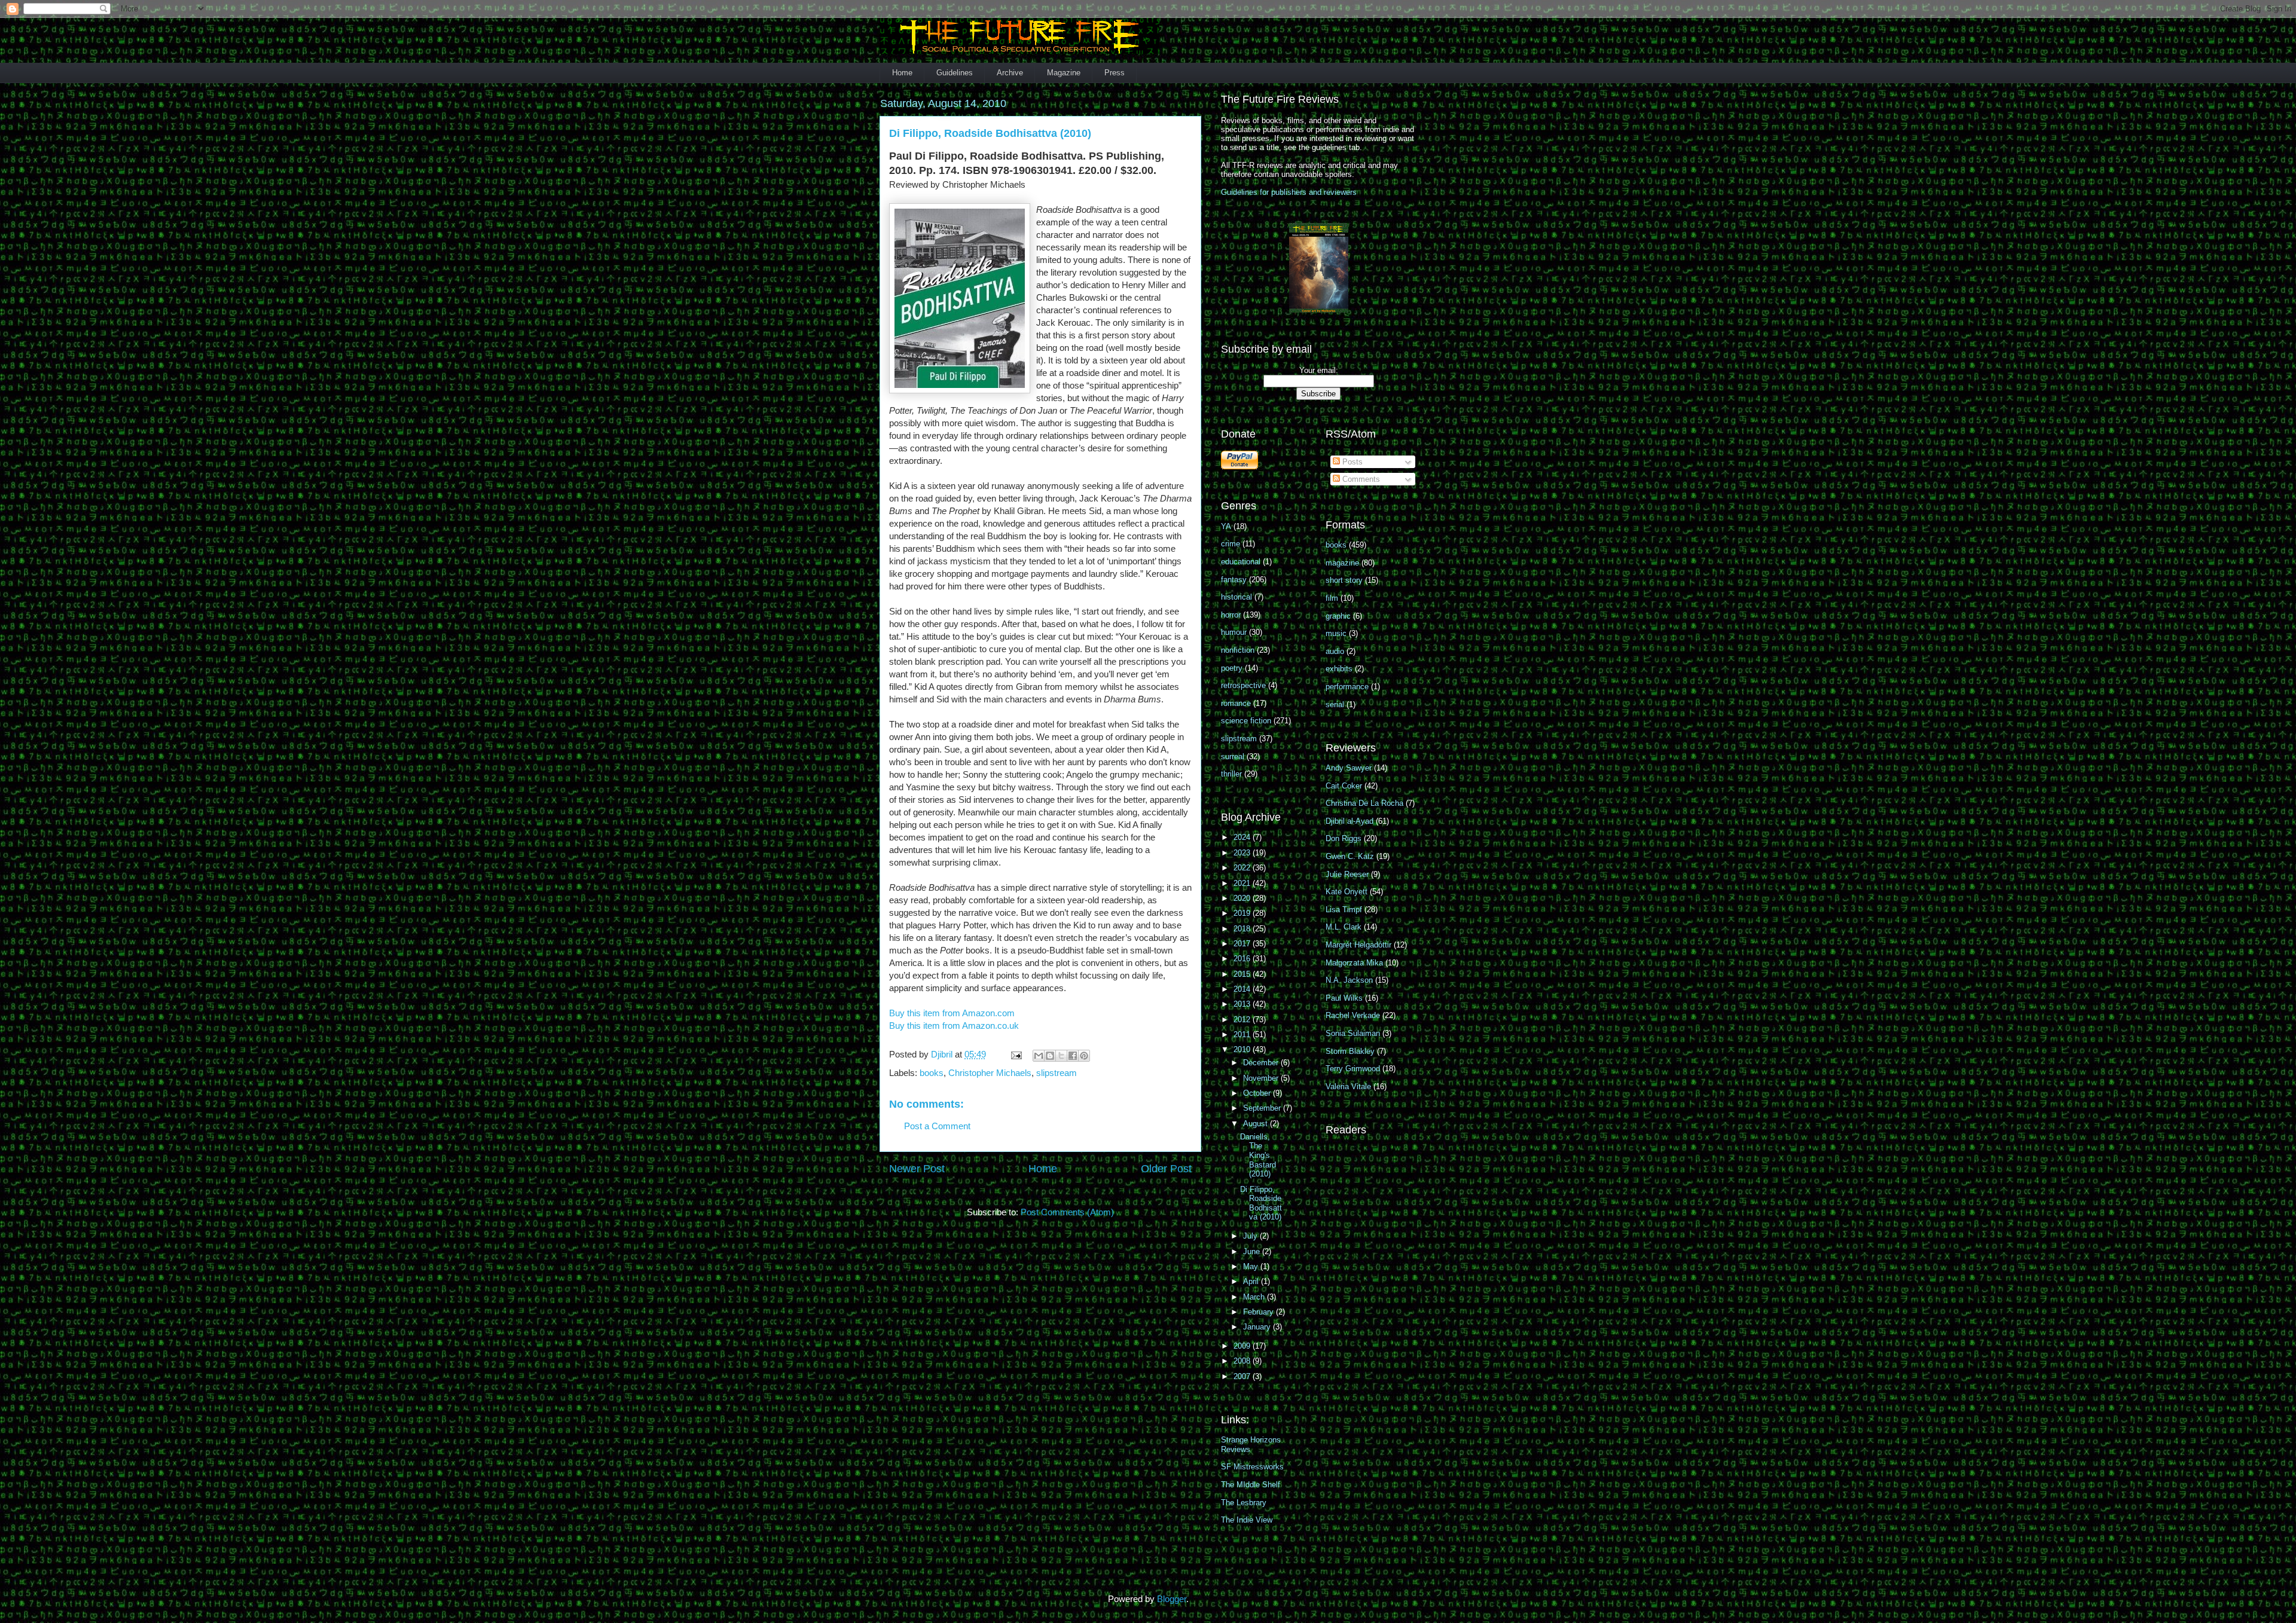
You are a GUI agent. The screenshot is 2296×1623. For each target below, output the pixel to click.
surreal (1233, 757)
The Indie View (1247, 1520)
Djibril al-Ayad (1349, 821)
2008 (1243, 1361)
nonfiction (1238, 650)
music (1336, 633)
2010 (1243, 1049)
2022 (1243, 868)
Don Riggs (1344, 838)
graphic (1338, 616)
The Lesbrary (1244, 1503)
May (1252, 1266)
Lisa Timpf (1344, 910)
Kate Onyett (1347, 892)
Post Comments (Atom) (1067, 1212)
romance (1236, 703)
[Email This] (1039, 1056)
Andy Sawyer (1349, 768)
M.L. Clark (1344, 927)
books (932, 1073)
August (1257, 1124)
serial (1335, 704)
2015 (1243, 974)
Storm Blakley (1350, 1051)
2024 (1243, 837)
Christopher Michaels (990, 1073)
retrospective (1243, 685)
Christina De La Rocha (1364, 803)
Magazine (1064, 73)
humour (1234, 632)
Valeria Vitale (1348, 1086)
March (1255, 1297)
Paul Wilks (1344, 998)
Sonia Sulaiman (1353, 1033)
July (1251, 1236)
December (1262, 1063)
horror (1231, 615)
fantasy (1234, 580)
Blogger (1172, 1599)
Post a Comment (937, 1126)
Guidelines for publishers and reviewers (1289, 192)
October (1258, 1093)
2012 (1243, 1020)
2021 (1243, 883)
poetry (1232, 668)
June (1253, 1251)
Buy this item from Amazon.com (952, 1013)
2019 (1243, 913)
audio (1335, 651)
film (1332, 598)
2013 (1243, 1004)
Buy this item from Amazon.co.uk (954, 1026)
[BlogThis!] (1050, 1056)
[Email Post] (1015, 1054)
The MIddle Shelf (1251, 1485)
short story (1344, 580)
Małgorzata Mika (1354, 963)
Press (1115, 73)
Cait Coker (1344, 786)
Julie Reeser (1347, 874)
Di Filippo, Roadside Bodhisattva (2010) (1261, 1203)
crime (1231, 544)
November (1262, 1078)
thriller (1231, 774)
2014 (1243, 989)
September (1263, 1108)
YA (1226, 526)
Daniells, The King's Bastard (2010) (1258, 1155)
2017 (1243, 944)
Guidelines (955, 73)
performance (1347, 687)
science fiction (1246, 721)
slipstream (1057, 1073)
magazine (1342, 563)
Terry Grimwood (1353, 1069)
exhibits (1339, 669)
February (1260, 1312)
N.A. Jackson (1349, 980)
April (1252, 1281)
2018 (1243, 929)
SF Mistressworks (1252, 1467)
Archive (1010, 73)
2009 (1243, 1346)
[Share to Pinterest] (1084, 1056)
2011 (1243, 1034)
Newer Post (917, 1169)
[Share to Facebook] (1073, 1056)
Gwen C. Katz (1350, 856)
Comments (1360, 479)
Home (902, 73)
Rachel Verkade (1353, 1015)
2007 (1243, 1376)
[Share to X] (1061, 1056)
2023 (1243, 853)
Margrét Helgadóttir (1358, 945)
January (1258, 1327)
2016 (1243, 959)
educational (1241, 562)
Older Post (1166, 1169)
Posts (1351, 462)
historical (1236, 597)
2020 (1243, 898)
